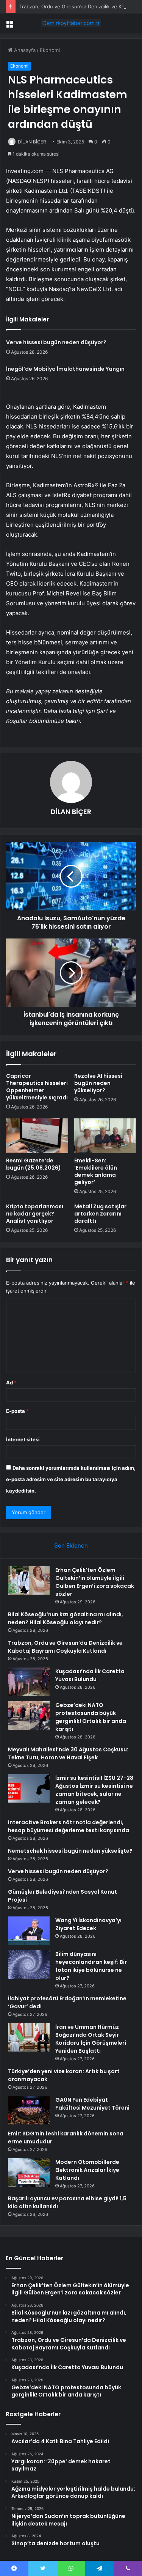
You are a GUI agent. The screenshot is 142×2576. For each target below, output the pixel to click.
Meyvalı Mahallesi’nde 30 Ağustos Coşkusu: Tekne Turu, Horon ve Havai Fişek (68, 1753)
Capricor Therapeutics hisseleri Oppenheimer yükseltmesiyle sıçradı (37, 1087)
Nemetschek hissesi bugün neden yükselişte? (70, 1851)
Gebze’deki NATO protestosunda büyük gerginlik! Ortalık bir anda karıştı (91, 1717)
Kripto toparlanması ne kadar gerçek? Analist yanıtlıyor (35, 1214)
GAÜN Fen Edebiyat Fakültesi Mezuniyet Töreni (92, 2104)
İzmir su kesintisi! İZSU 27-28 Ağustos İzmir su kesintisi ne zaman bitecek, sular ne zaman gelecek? (94, 1790)
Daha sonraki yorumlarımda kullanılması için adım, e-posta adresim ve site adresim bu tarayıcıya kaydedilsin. (71, 1479)
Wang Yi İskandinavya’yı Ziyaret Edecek (88, 1924)
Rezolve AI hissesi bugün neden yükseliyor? (98, 1083)
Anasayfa (24, 50)
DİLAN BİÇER (32, 142)
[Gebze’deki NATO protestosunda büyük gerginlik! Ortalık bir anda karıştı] (29, 1715)
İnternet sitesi (23, 1439)
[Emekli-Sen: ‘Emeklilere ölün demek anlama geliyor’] (105, 1136)
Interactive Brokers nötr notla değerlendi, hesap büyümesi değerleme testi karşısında (69, 1826)
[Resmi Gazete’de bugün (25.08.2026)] (37, 1136)
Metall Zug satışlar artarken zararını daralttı (100, 1214)
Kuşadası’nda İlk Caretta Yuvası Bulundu (90, 1675)
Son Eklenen (71, 1545)
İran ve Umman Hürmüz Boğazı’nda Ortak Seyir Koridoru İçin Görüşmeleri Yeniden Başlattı (91, 2039)
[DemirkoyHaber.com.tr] (71, 23)
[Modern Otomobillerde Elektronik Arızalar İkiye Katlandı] (29, 2172)
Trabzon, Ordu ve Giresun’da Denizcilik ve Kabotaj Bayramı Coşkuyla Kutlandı (65, 1647)
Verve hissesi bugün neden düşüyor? (56, 342)
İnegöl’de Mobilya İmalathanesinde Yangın (65, 369)
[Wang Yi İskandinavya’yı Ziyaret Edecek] (29, 1931)
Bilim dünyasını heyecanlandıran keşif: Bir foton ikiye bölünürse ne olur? (91, 1966)
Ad (11, 1382)
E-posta (17, 1411)
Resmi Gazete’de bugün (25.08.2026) (34, 1164)
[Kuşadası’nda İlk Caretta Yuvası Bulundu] (29, 1682)
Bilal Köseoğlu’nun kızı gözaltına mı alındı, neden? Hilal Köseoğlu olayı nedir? (66, 1618)
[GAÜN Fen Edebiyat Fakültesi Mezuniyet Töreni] (29, 2110)
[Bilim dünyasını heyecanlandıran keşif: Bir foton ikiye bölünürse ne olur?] (29, 1964)
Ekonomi (50, 50)
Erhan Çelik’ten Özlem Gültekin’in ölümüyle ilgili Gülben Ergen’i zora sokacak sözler (95, 1582)
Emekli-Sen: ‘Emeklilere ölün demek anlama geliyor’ (96, 1171)
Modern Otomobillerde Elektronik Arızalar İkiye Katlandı (87, 2170)
